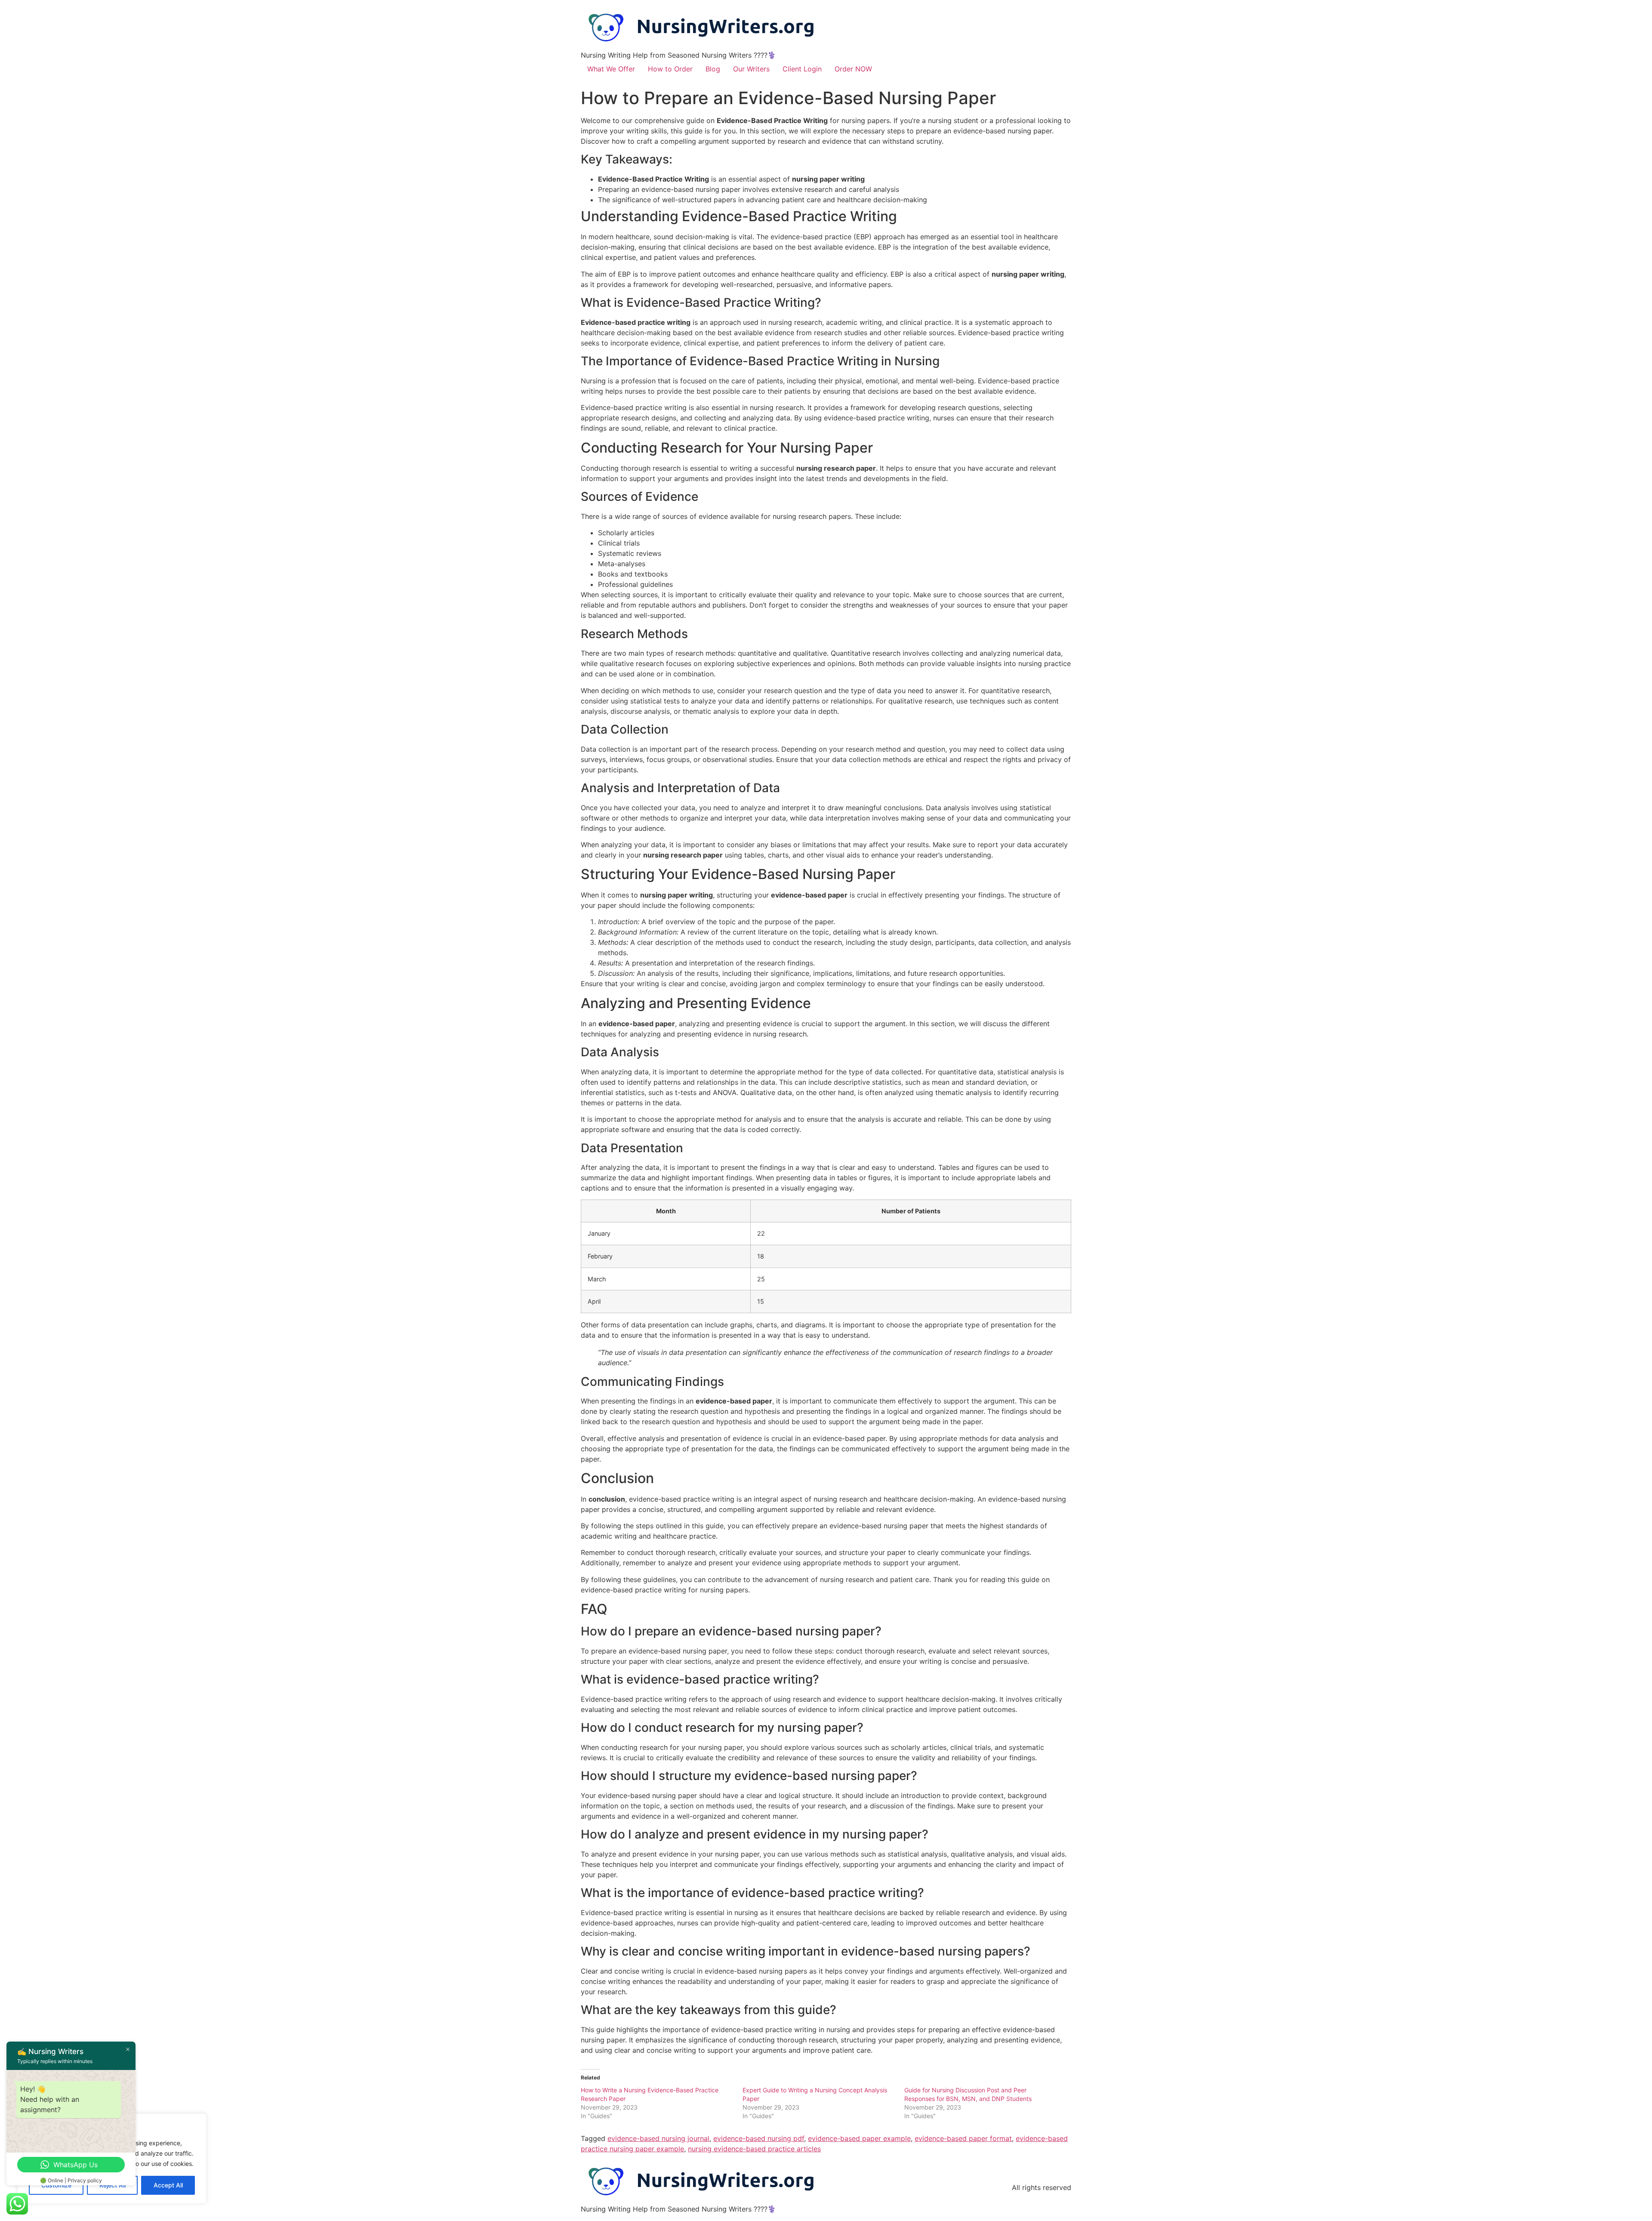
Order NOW (853, 69)
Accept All (168, 2185)
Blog (713, 69)
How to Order (670, 69)
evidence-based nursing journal (658, 2138)
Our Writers (751, 69)
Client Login (802, 69)
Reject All (112, 2185)
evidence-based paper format (963, 2138)
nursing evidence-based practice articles (754, 2149)
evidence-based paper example (859, 2138)
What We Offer (611, 69)
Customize (56, 2185)
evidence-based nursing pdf (759, 2138)
